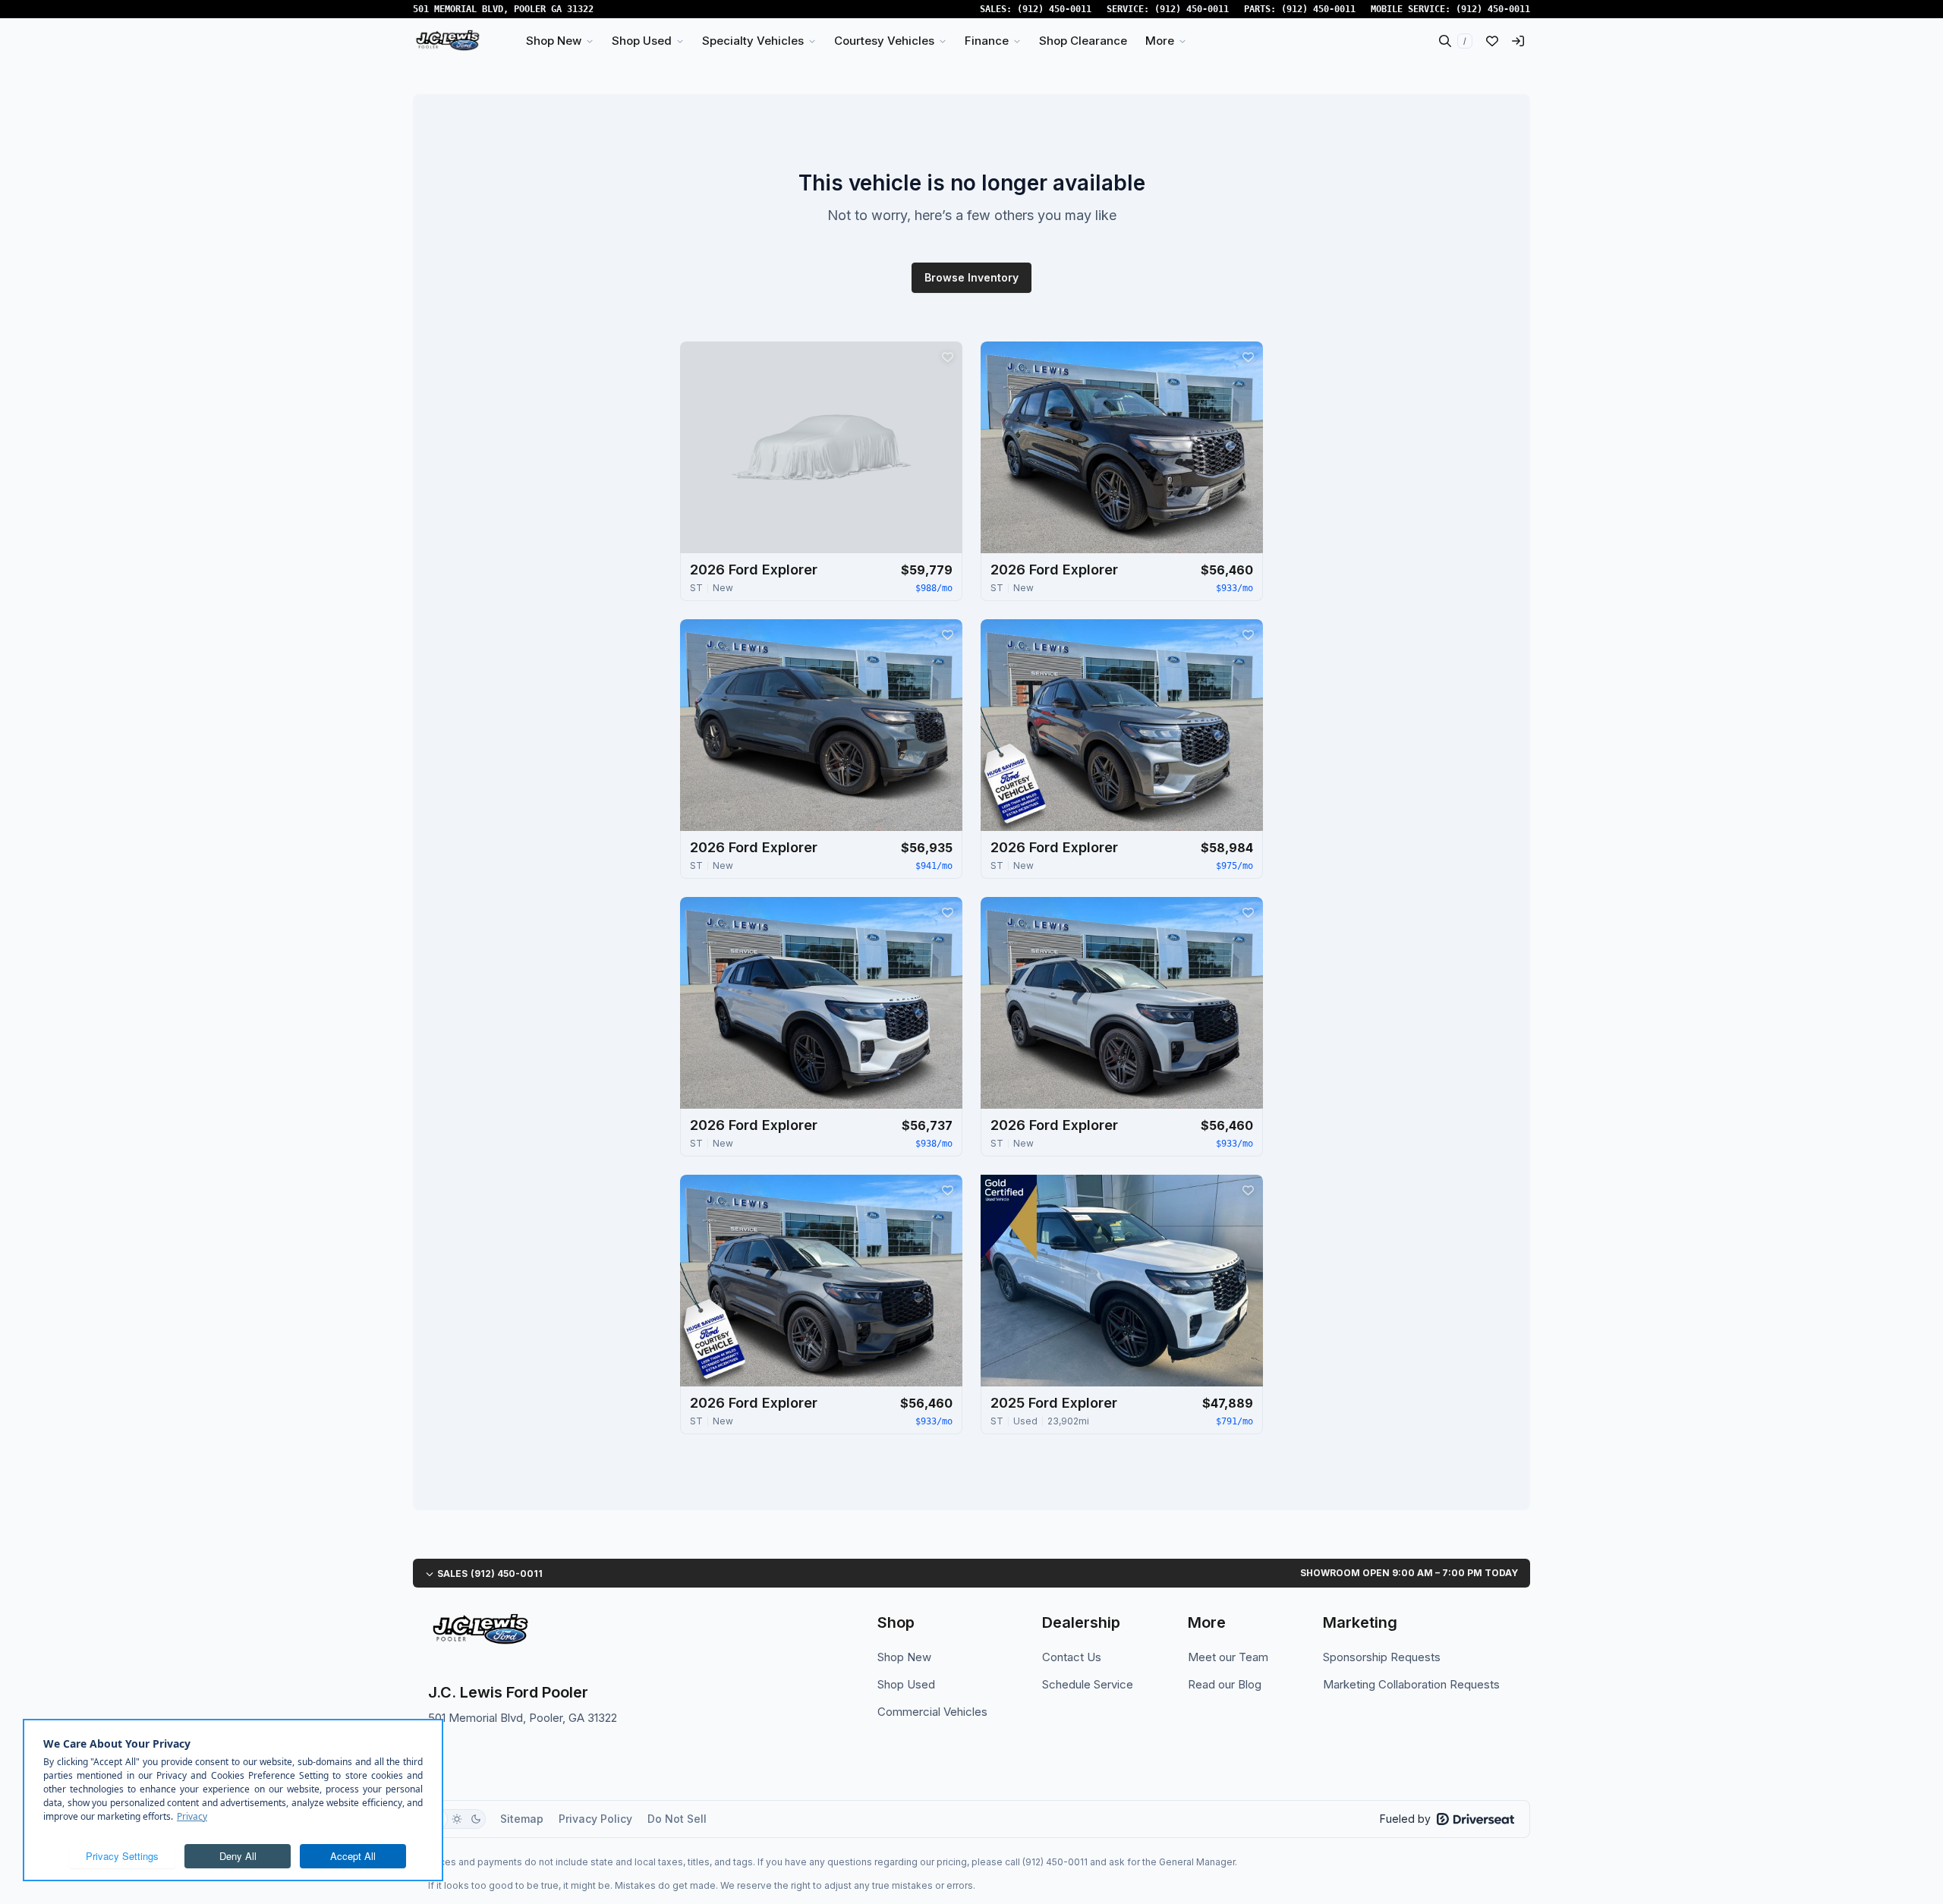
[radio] (457, 1819)
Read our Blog (1225, 1684)
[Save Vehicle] (947, 357)
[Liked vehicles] (1492, 41)
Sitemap (522, 1819)
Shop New (904, 1657)
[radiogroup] (457, 1819)
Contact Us (1072, 1657)
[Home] (447, 41)
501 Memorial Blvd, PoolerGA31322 (503, 9)
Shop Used (906, 1684)
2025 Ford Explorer (1054, 1403)
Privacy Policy (595, 1819)
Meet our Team (1228, 1657)
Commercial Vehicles (932, 1712)
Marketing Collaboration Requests (1411, 1684)
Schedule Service (1088, 1684)
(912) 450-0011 (1054, 9)
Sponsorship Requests (1382, 1657)
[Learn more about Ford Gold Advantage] (1009, 1217)
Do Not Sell (677, 1819)
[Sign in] (1518, 41)
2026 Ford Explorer (754, 570)
